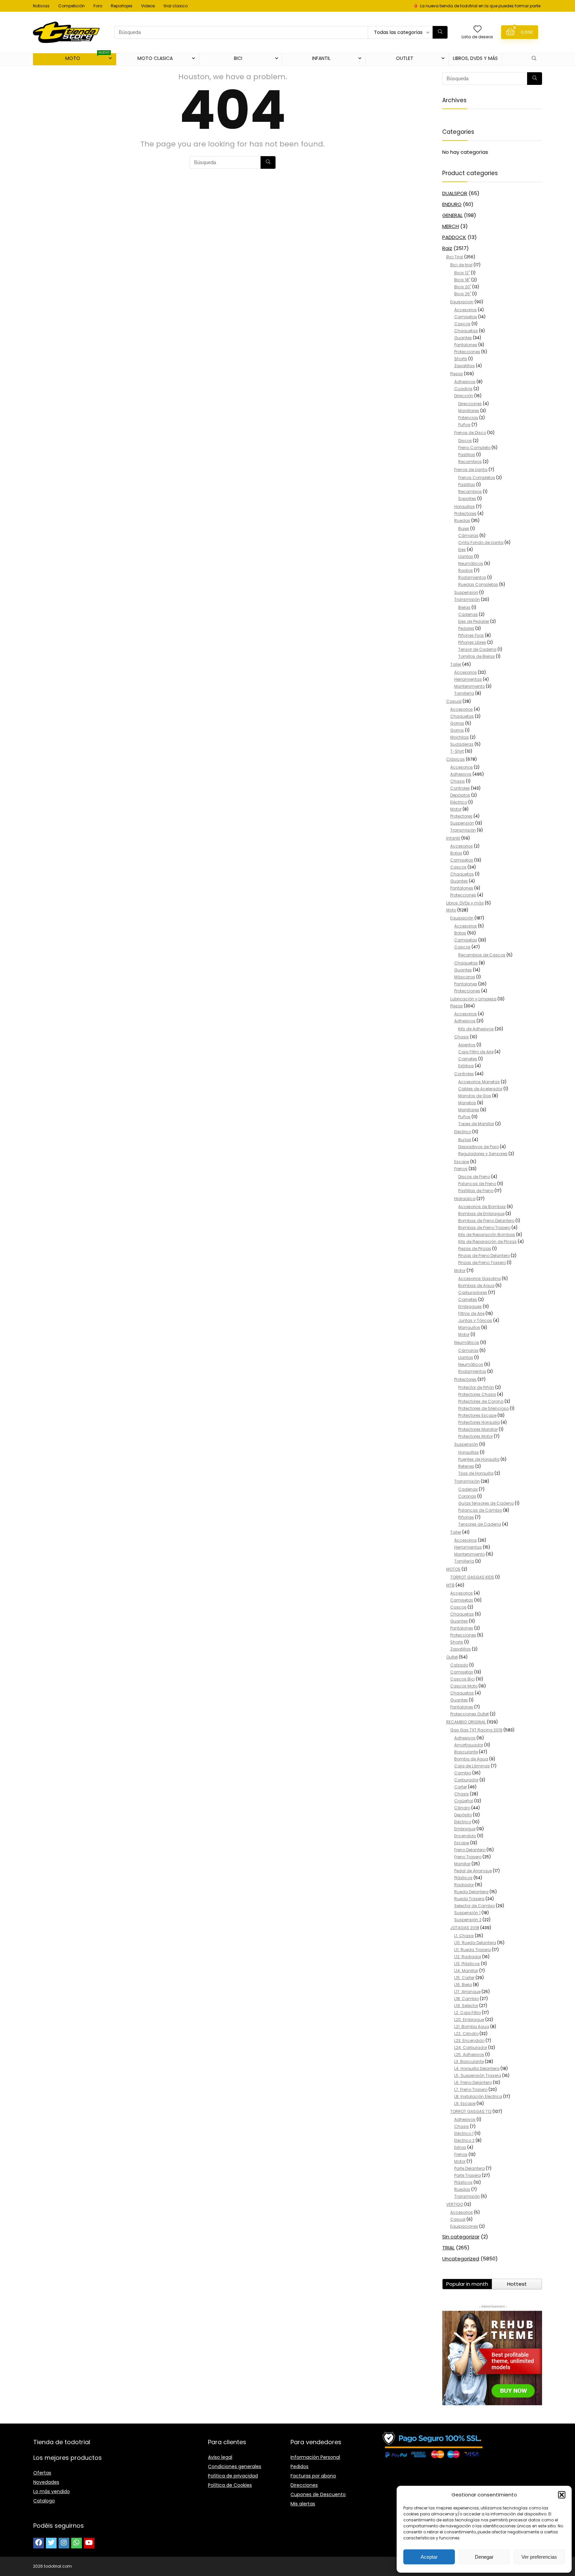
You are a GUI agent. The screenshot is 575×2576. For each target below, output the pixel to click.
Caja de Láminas (472, 1766)
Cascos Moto (464, 1686)
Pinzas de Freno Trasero (482, 1263)
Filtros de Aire (471, 1313)
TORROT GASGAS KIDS (472, 1577)
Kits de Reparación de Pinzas (487, 1242)
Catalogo (44, 2501)
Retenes (466, 1466)
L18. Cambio (467, 1999)
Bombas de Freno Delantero (486, 1221)
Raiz (447, 248)
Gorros (457, 730)
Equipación (462, 918)
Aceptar (429, 2557)
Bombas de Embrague (481, 1214)
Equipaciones (464, 2226)
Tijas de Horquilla (476, 1473)
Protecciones (467, 352)
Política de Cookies (230, 2485)
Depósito (463, 1815)
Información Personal (315, 2457)
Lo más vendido (52, 2491)
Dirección (464, 396)
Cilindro (462, 1808)
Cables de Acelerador (480, 1089)
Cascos (462, 324)
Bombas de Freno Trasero (484, 1228)
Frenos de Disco (470, 433)
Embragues (470, 1306)
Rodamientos (472, 577)
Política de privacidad (233, 2476)
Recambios (470, 462)
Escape (462, 1162)
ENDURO (452, 204)
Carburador (466, 1780)
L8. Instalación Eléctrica (478, 2096)
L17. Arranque (467, 1992)
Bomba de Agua (471, 1759)
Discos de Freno (474, 1177)
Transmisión (467, 599)
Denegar (484, 2557)
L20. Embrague (469, 2020)
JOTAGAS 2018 (465, 1928)
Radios (466, 570)
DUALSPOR (455, 193)
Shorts (461, 359)
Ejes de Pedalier (474, 621)
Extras (460, 2147)
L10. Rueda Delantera (475, 1943)
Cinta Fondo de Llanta (481, 542)
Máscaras (465, 977)
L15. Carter (464, 1978)
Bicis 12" (462, 273)
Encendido (465, 1836)
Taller (456, 664)
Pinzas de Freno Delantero (484, 1256)
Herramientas (468, 679)
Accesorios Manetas (479, 1082)
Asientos (467, 1045)
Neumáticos (471, 563)
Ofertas (42, 2473)
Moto (451, 910)
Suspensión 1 (467, 1913)
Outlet (452, 1657)
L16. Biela (463, 1985)
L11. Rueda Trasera (473, 1950)
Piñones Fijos (471, 635)
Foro (98, 6)
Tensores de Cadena (480, 1524)
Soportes (467, 499)
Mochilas (460, 737)
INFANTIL (321, 58)
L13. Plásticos (467, 1964)
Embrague (465, 1829)
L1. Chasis (464, 1936)
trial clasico (176, 6)
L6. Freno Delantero (473, 2082)
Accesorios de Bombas (482, 1207)
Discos (465, 441)
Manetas (467, 1103)
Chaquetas (466, 331)
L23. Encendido (469, 2041)
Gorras (457, 723)
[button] (562, 2495)
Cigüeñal (464, 1801)
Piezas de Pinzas (475, 1249)
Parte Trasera (468, 2175)
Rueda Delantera (471, 1892)
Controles (460, 788)
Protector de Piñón (476, 1387)
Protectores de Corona (481, 1401)
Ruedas (462, 520)
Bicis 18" (462, 280)
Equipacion (462, 302)
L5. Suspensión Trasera (478, 2075)
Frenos (461, 1169)
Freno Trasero (468, 1857)
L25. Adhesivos (469, 2055)
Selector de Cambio (475, 1906)
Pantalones (466, 345)
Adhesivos (465, 382)
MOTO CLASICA (155, 58)
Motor (456, 809)
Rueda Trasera (469, 1899)
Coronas (467, 1496)
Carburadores (473, 1292)
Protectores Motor (476, 1436)
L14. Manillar (466, 1971)
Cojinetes (468, 1059)
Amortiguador (469, 1745)
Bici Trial (455, 257)
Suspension (466, 592)
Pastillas (467, 455)
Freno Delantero (470, 1850)
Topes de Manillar (476, 1124)
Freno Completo (474, 448)
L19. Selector (466, 2006)
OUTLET (405, 58)
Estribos (466, 1066)
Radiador (464, 1885)
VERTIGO (455, 2204)
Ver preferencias (539, 2557)
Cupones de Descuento (318, 2494)
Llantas (466, 556)
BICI (238, 58)
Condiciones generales (235, 2466)
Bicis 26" (463, 294)
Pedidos (299, 2466)
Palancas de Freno (477, 1184)
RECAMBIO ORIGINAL (466, 1722)
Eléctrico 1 (464, 2133)
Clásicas (456, 759)
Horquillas (465, 507)
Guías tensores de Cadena (486, 1503)
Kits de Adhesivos (476, 1029)
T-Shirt (457, 751)
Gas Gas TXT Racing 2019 (476, 1730)
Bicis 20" (463, 287)
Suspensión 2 (468, 1920)
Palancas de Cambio (480, 1510)
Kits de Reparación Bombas (487, 1235)
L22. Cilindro (466, 2034)
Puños (464, 425)
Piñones (466, 1517)
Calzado (459, 1665)
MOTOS (453, 1569)
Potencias (468, 418)
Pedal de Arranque (473, 1871)
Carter (461, 1787)
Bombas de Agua (476, 1286)
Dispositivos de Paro (479, 1147)
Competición (72, 6)
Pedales (466, 628)
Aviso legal (220, 2457)
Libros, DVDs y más (475, 58)
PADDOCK (454, 237)
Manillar (462, 1864)
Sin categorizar (461, 2237)
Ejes (462, 549)
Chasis (458, 781)
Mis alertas (303, 2504)
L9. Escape (465, 2103)
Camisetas (466, 317)
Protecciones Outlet (470, 1714)
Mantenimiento (470, 686)
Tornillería (464, 693)
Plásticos (463, 1878)
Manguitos (469, 1327)
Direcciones (470, 404)
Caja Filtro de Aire (476, 1052)
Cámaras (468, 535)
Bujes (464, 528)
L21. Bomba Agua (472, 2027)
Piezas (457, 374)
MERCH (451, 226)
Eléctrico (459, 802)
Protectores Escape (477, 1415)
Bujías (465, 1140)
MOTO (88, 57)
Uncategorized (461, 2259)
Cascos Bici (463, 1679)
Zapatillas (465, 366)
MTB (450, 1585)
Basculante (466, 1752)
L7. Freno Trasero (471, 2089)
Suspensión (462, 823)
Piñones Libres (472, 642)
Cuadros (463, 389)
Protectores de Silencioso (483, 1408)
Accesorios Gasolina (479, 1279)
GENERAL (452, 215)
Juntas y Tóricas (475, 1320)
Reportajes (122, 6)
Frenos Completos (477, 478)
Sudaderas (462, 744)
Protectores (465, 514)
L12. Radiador (468, 1957)
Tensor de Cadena (477, 649)
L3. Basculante (469, 2061)
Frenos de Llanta (471, 470)
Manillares (469, 411)
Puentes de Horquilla (479, 1459)
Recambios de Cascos (482, 955)
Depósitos (460, 795)
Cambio (463, 1773)
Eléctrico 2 (464, 2140)
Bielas (464, 607)
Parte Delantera (470, 2168)
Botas (456, 853)
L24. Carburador (471, 2048)
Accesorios (466, 310)
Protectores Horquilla (479, 1422)
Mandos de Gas (475, 1096)
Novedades (46, 2482)
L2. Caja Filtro (468, 2013)
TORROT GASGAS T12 (471, 2111)
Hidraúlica (465, 1199)
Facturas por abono (313, 2476)
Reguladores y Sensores (483, 1154)
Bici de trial (461, 265)
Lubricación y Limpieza (473, 999)
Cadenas (468, 614)
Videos (148, 6)
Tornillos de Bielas (477, 656)
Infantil (453, 838)
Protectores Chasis (477, 1394)
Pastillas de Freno (476, 1191)
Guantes (463, 338)
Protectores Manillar (478, 1429)
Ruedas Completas (478, 584)
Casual (454, 701)
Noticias (41, 6)
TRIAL (448, 2248)
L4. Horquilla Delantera (477, 2068)
